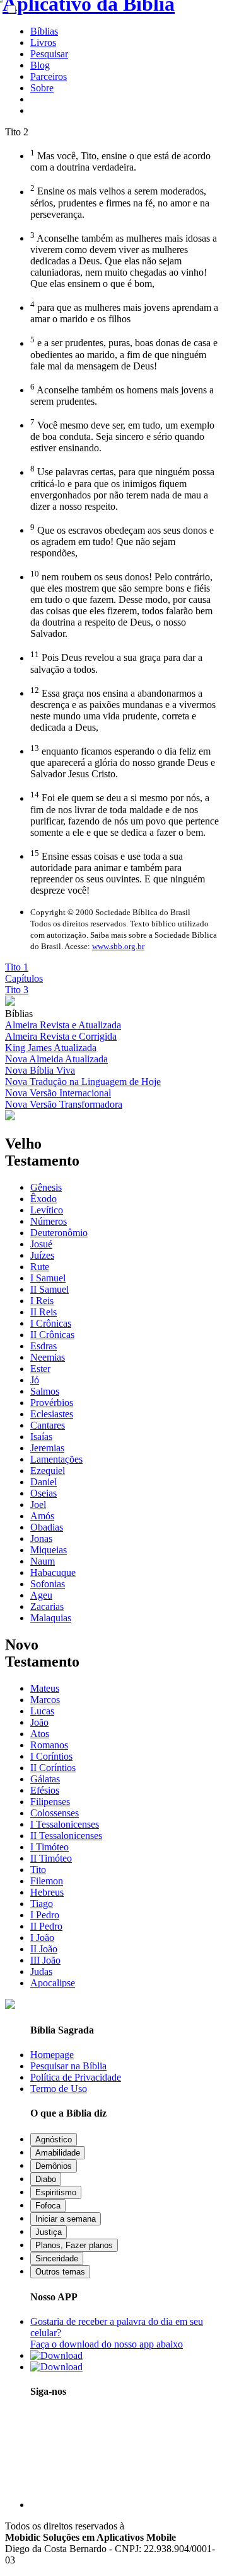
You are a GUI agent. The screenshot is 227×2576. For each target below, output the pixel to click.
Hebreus (47, 1892)
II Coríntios (53, 1768)
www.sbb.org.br (118, 946)
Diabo (46, 2179)
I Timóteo (49, 1847)
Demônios (54, 2166)
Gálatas (45, 1779)
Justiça (49, 2232)
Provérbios (52, 1403)
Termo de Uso (59, 2089)
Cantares (48, 1425)
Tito (38, 1870)
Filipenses (50, 1802)
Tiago (42, 1904)
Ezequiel (48, 1471)
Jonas (41, 1538)
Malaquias (51, 1618)
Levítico (47, 1210)
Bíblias (44, 31)
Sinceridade (57, 2258)
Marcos (45, 1700)
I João (42, 1938)
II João (44, 1949)
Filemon (47, 1881)
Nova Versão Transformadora (64, 1104)
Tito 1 (17, 967)
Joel (38, 1505)
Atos (40, 1734)
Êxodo (44, 1199)
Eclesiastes (52, 1414)
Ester (40, 1369)
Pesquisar (49, 54)
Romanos (49, 1745)
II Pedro (46, 1926)
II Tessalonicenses (66, 1836)
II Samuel (49, 1289)
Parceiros (49, 76)
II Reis (44, 1312)
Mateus (45, 1688)
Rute (40, 1267)
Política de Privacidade (76, 2077)
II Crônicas (52, 1335)
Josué (41, 1244)
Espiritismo (56, 2192)
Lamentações (56, 1459)
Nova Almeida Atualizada (56, 1059)
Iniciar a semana (66, 2219)
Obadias (47, 1527)
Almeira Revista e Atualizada (63, 1025)
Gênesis (46, 1187)
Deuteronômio (59, 1233)
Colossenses (55, 1813)
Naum (43, 1561)
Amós (42, 1516)
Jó (35, 1380)
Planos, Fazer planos (74, 2245)
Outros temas (60, 2272)
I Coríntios (51, 1756)
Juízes (42, 1255)
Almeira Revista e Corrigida (61, 1036)
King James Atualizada (51, 1048)
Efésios (45, 1790)
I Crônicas (51, 1323)
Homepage (52, 2055)
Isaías (41, 1437)
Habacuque (53, 1572)
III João (45, 1960)
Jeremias (47, 1448)
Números (49, 1221)
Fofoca (48, 2206)
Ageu (41, 1595)
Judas (41, 1971)
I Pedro (45, 1915)
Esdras (44, 1346)
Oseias (44, 1493)
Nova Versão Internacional (58, 1093)
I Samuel (48, 1278)
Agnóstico (54, 2140)
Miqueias (49, 1550)
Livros (43, 42)
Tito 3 (17, 990)
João (39, 1722)
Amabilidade (58, 2153)
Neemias (48, 1357)
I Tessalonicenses (65, 1824)
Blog (40, 65)
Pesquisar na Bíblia (68, 2066)
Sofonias (48, 1584)
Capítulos (24, 978)
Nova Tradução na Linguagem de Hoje (83, 1082)
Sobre (42, 88)
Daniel (44, 1482)
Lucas (42, 1711)
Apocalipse (53, 1983)
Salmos (45, 1391)
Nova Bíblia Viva (40, 1070)
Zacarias (47, 1606)
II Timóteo (51, 1858)
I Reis (42, 1301)
